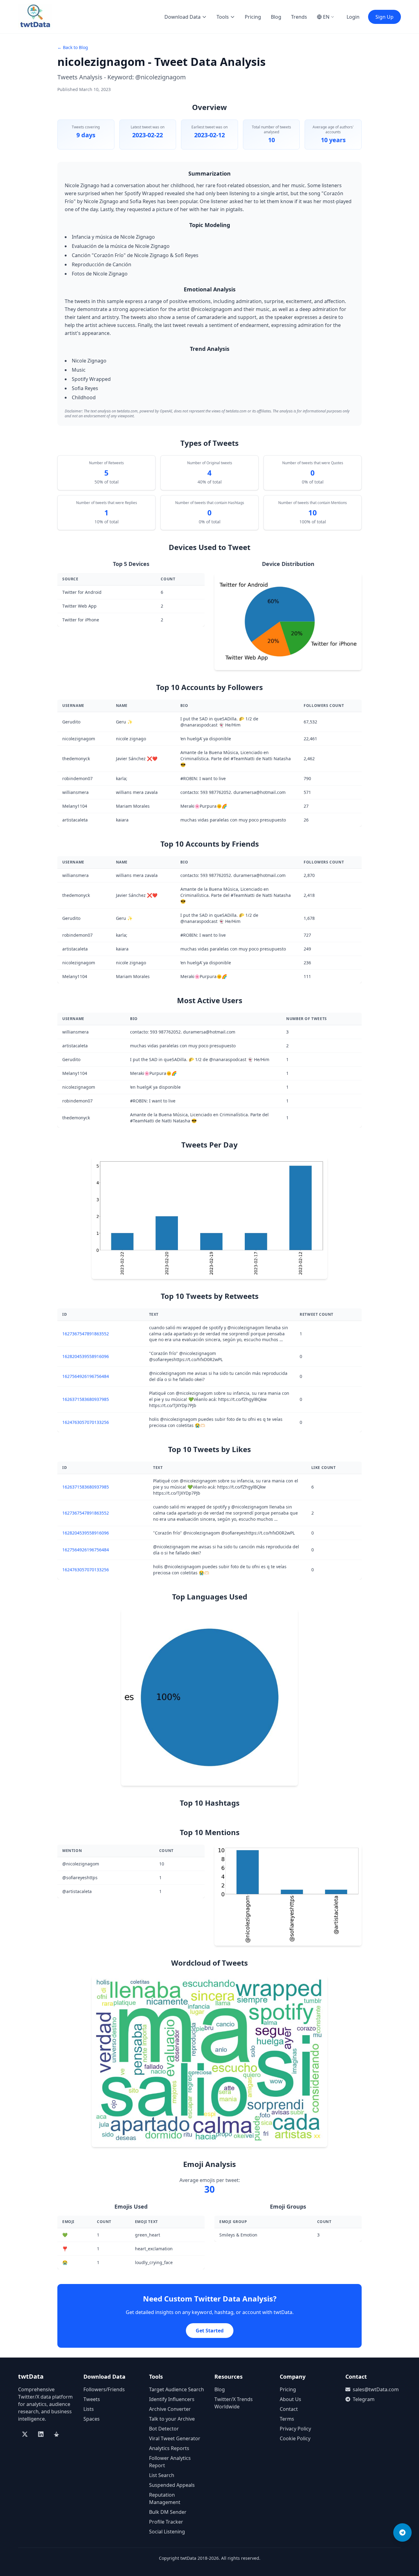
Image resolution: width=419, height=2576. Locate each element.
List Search (162, 2475)
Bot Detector (164, 2429)
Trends (299, 17)
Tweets (92, 2399)
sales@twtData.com (376, 2389)
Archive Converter (170, 2409)
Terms (287, 2419)
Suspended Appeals (172, 2485)
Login (353, 17)
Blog (276, 17)
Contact (289, 2409)
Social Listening (167, 2532)
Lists (89, 2409)
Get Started (210, 2331)
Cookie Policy (295, 2438)
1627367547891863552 (86, 1334)
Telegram (364, 2399)
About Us (290, 2399)
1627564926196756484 (86, 1376)
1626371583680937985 (86, 1399)
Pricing (253, 17)
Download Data (183, 17)
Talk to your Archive (172, 2419)
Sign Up (384, 17)
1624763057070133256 (86, 1422)
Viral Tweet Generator (175, 2438)
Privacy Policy (295, 2429)
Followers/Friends (104, 2389)
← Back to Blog (73, 47)
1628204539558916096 (86, 1356)
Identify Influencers (172, 2399)
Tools (223, 17)
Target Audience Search (177, 2389)
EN (326, 17)
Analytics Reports (169, 2448)
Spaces (92, 2419)
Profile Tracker (166, 2522)
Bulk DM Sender (168, 2512)
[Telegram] (402, 2532)
